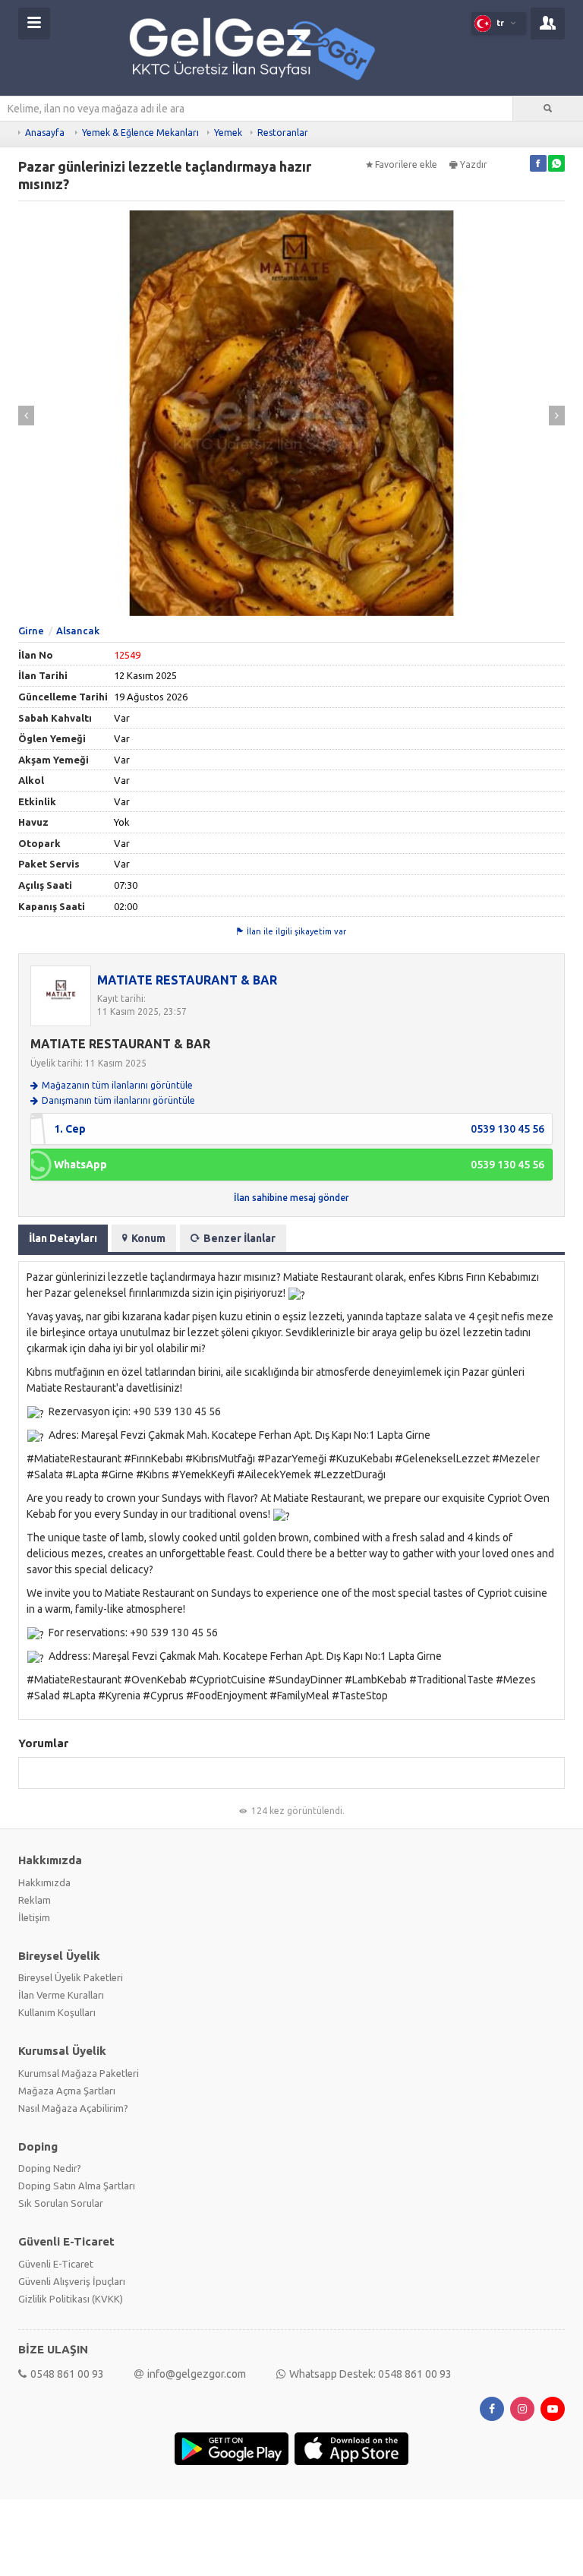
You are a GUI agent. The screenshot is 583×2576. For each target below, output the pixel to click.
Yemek (228, 133)
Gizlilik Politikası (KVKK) (71, 2299)
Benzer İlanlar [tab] (240, 1238)
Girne (31, 631)
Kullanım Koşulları (57, 2012)
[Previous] (26, 416)
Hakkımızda (44, 1882)
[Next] (557, 416)
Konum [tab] (148, 1238)
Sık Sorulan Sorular (61, 2203)
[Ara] (548, 109)
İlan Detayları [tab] (63, 1238)
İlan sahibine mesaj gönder (291, 1198)
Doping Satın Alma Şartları (77, 2186)
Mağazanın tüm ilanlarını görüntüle (117, 1085)
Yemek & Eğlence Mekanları (140, 133)
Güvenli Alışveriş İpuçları (72, 2281)
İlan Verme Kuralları (61, 1995)
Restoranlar (283, 133)
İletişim (34, 1917)
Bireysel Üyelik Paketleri (71, 1977)
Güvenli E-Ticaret (56, 2264)
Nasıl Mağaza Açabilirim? (73, 2108)
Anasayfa (45, 133)
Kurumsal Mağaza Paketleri (79, 2073)
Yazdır (474, 164)
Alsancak (78, 631)
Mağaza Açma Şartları (67, 2091)
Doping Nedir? (50, 2168)
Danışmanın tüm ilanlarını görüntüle (118, 1100)
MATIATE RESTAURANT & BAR (187, 980)
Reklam (35, 1900)
